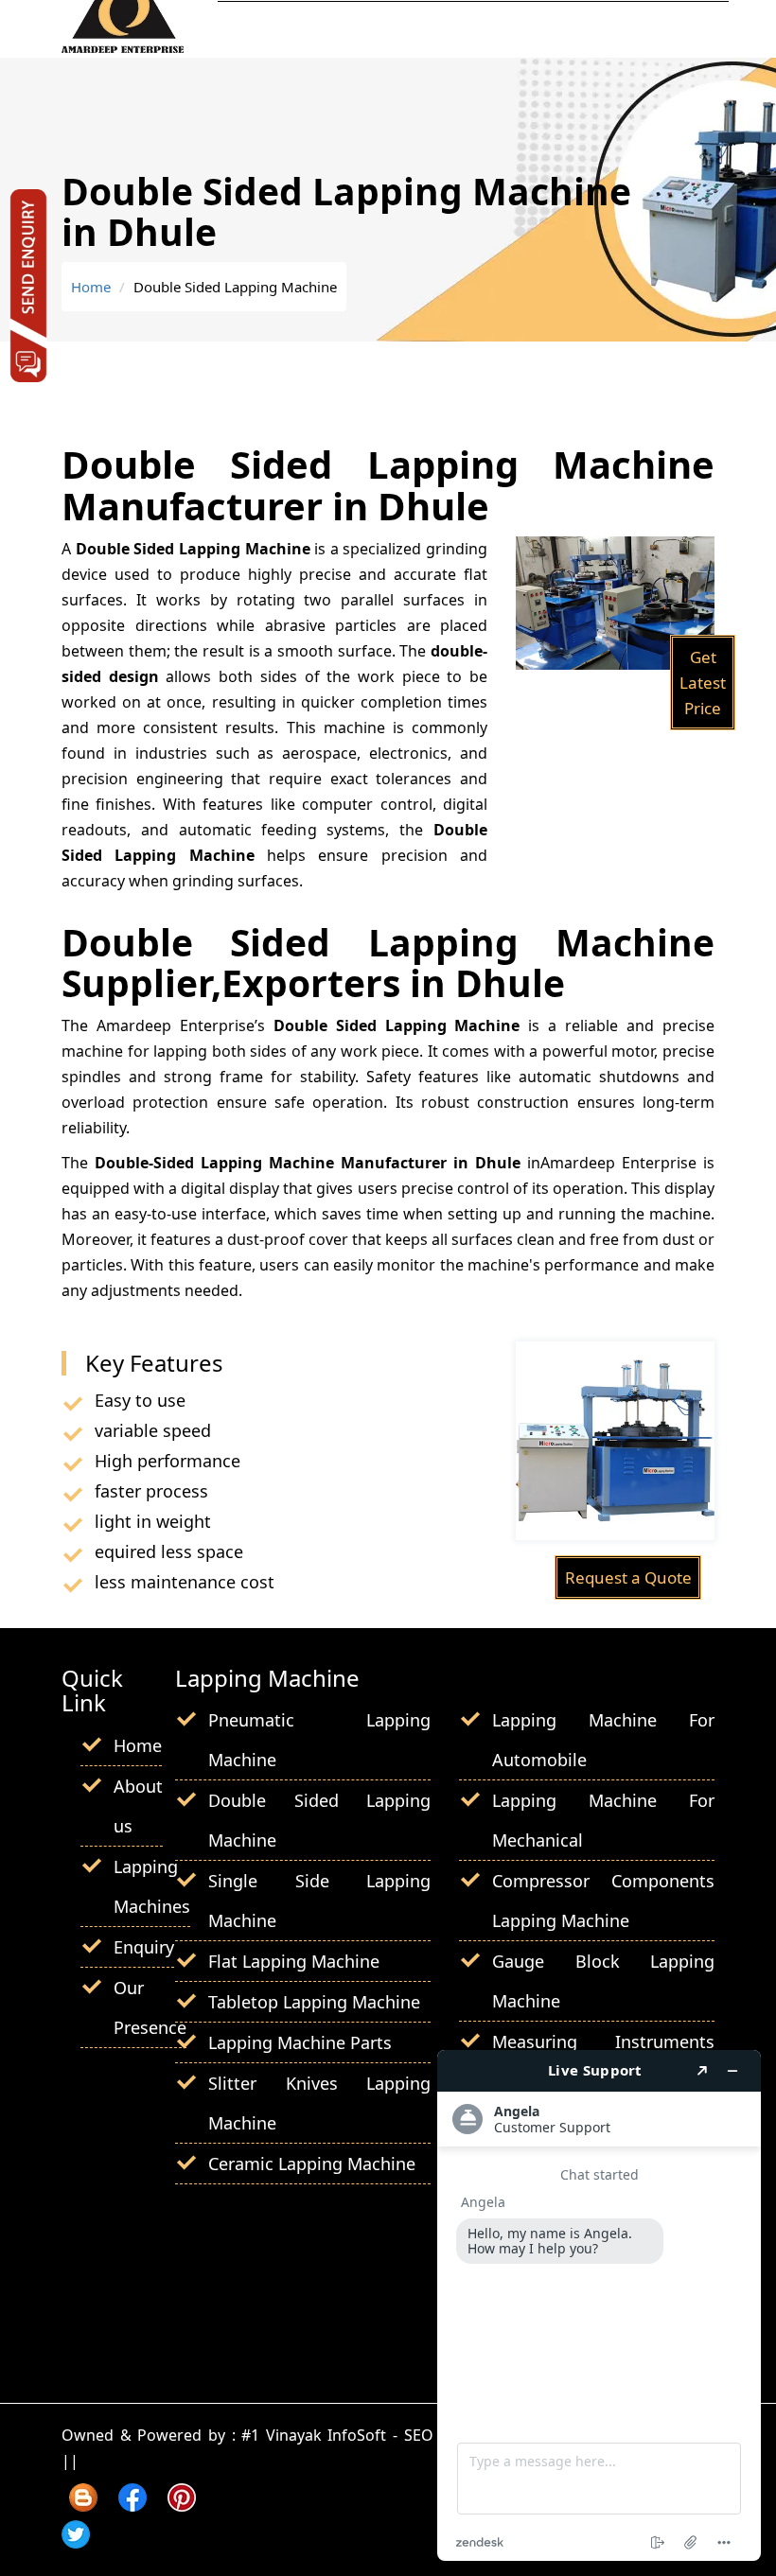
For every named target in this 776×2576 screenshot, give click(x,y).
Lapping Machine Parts (300, 2042)
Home (91, 287)
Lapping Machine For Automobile (603, 1740)
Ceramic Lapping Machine (312, 2164)
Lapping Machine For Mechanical (603, 1820)
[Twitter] (76, 2542)
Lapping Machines (152, 1886)
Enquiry (144, 1947)
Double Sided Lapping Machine (319, 1820)
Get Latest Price (703, 683)
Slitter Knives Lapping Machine (319, 2103)
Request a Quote (628, 1577)
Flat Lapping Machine (294, 1961)
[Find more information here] (599, 2305)
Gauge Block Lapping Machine (603, 1981)
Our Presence (150, 2007)
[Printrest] (182, 2505)
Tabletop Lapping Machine (314, 2002)
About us (138, 1806)
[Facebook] (132, 2505)
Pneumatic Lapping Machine (319, 1740)
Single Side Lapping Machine (319, 1901)
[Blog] (83, 2505)
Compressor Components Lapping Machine (603, 1901)
